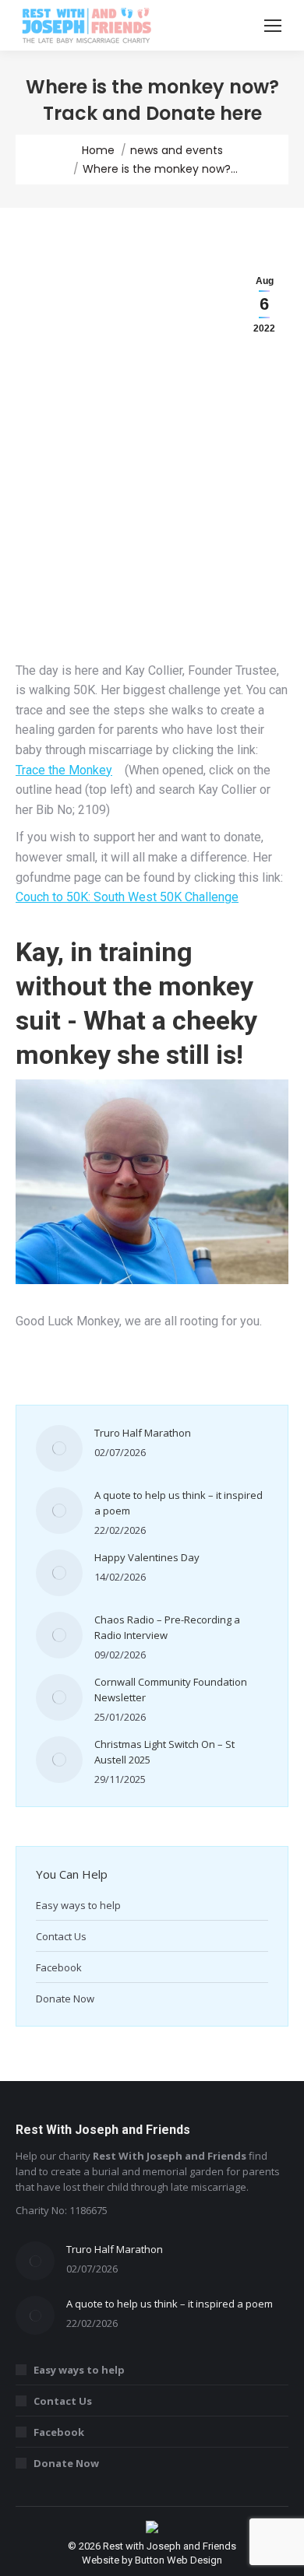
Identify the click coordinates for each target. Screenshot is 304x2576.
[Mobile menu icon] (273, 26)
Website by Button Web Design (152, 2560)
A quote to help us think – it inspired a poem (179, 1503)
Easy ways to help (78, 1905)
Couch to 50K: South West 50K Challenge (127, 897)
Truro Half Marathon (143, 1433)
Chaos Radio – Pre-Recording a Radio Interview (167, 1627)
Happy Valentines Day (147, 1557)
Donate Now (65, 1999)
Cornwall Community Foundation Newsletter (171, 1690)
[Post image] (59, 1448)
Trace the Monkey (64, 770)
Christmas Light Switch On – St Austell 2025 (164, 1752)
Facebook (59, 1967)
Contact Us (61, 1936)
